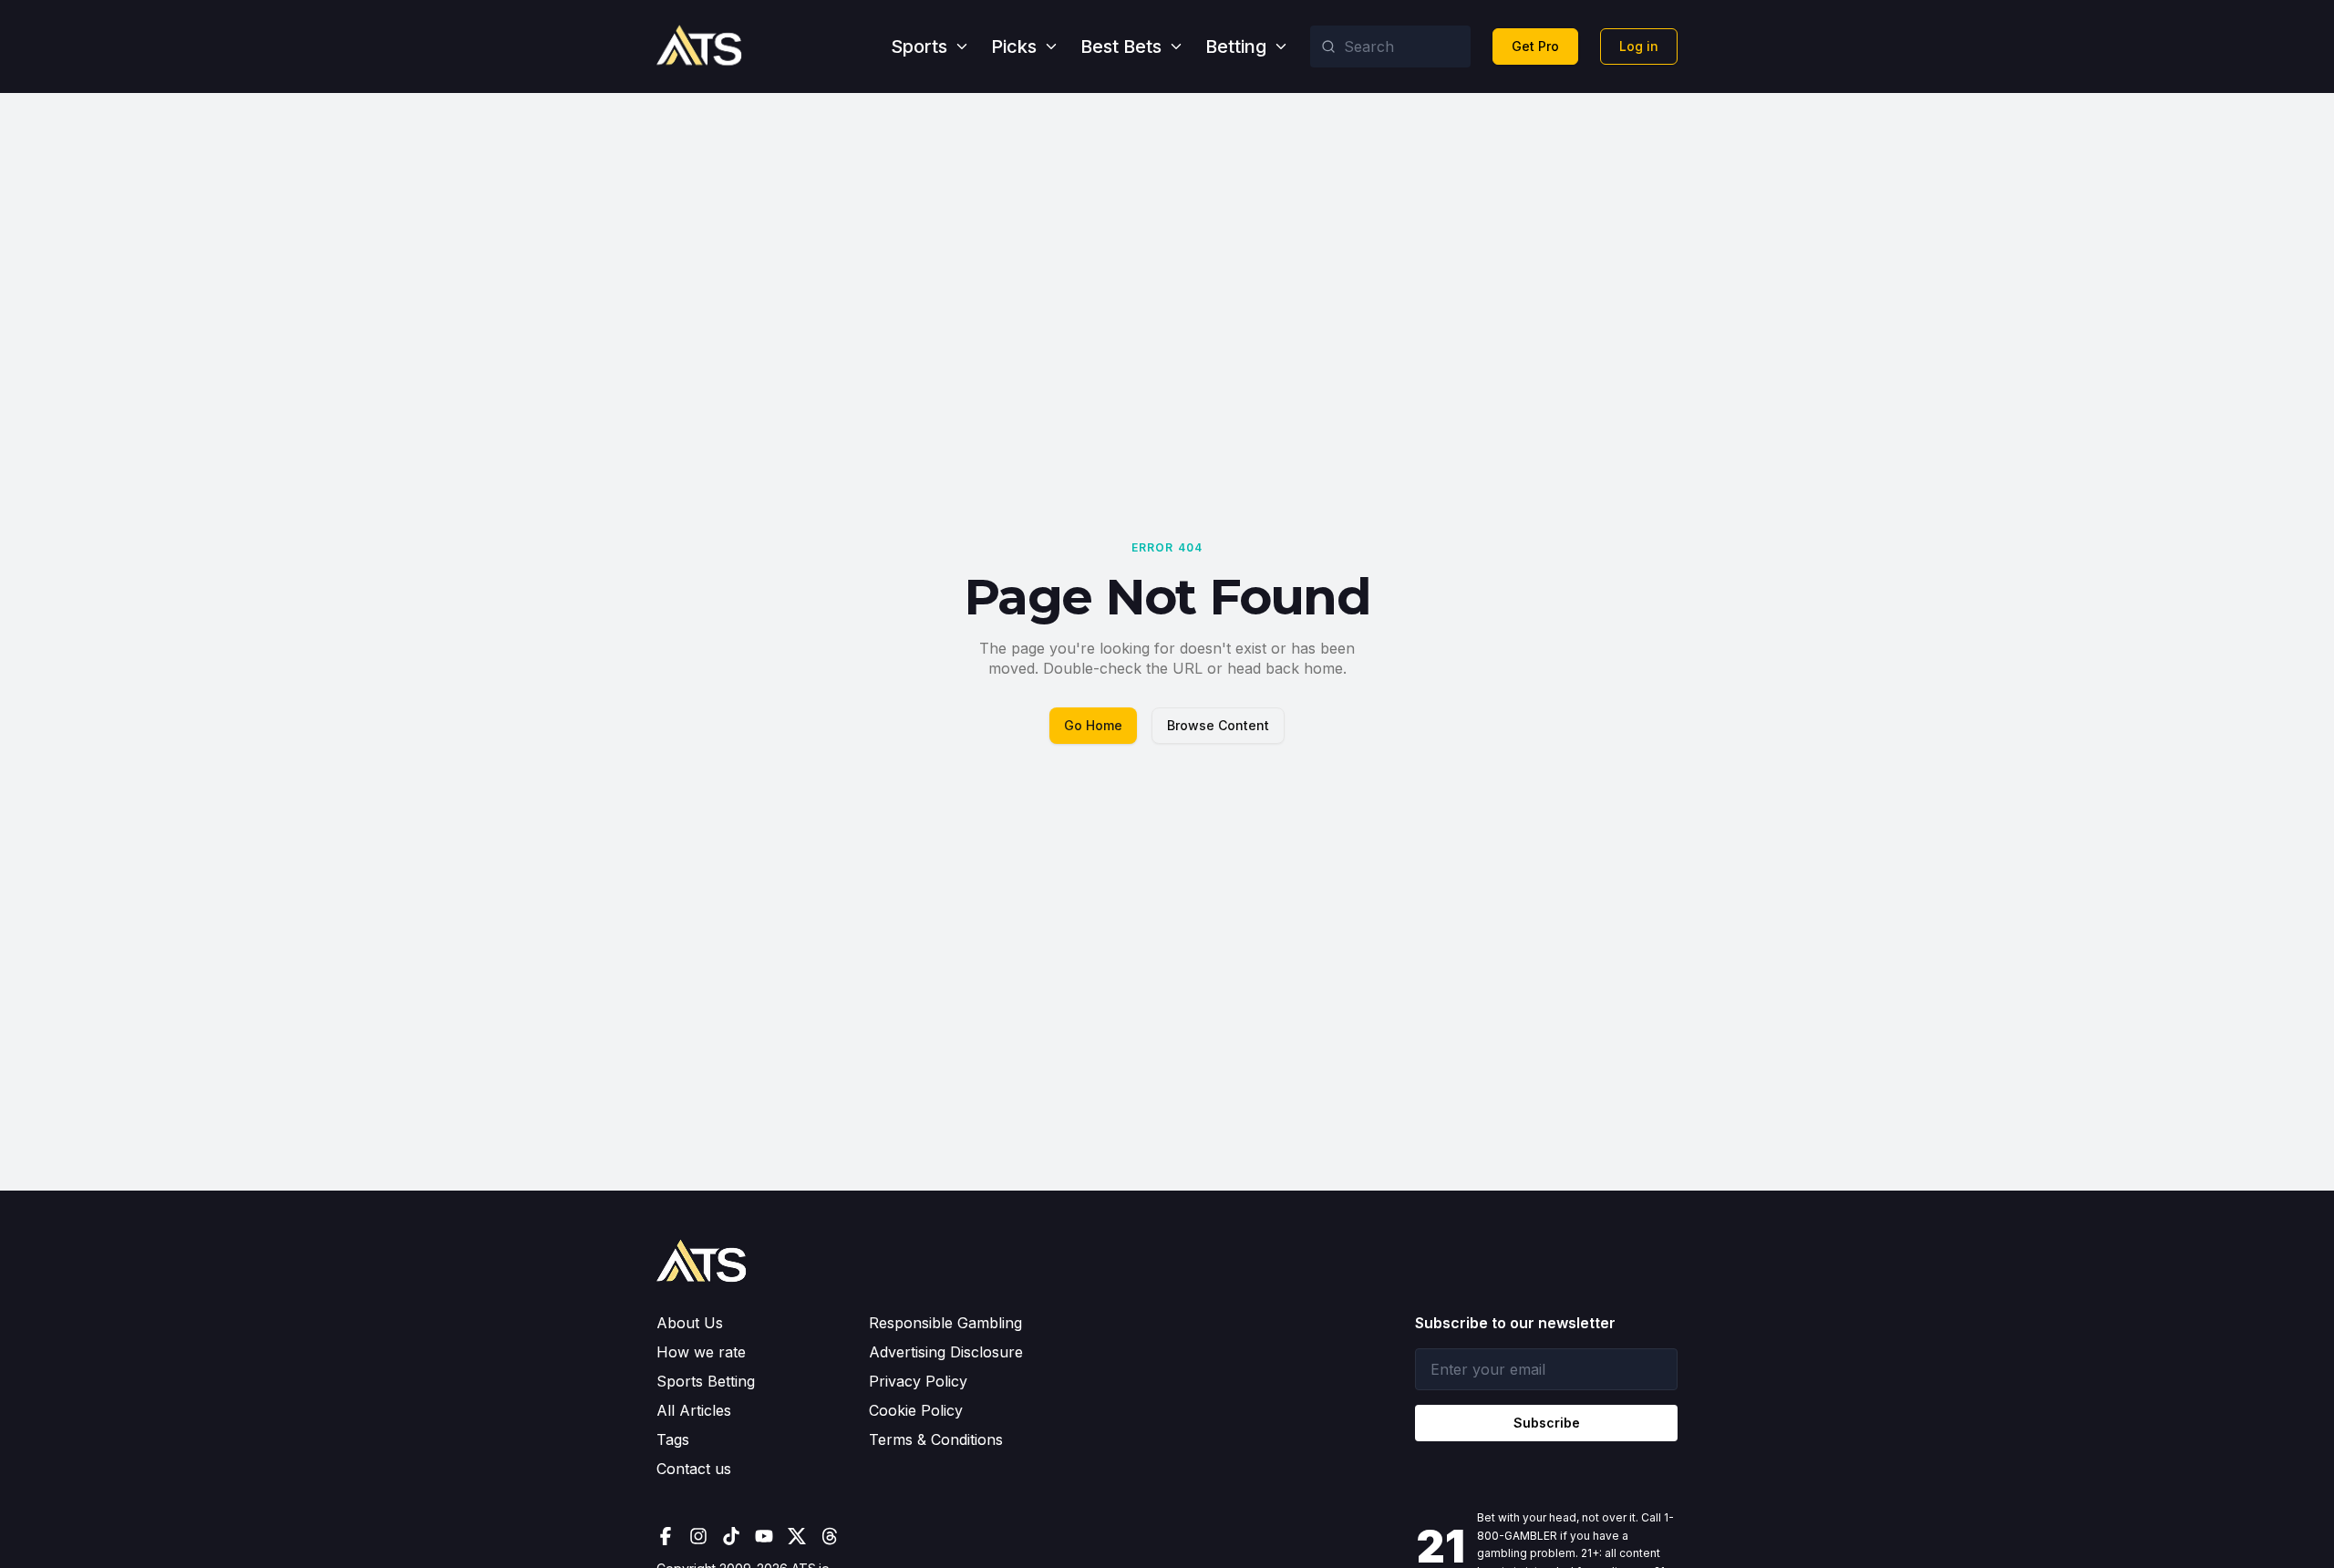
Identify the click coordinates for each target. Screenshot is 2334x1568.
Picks (1014, 46)
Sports (919, 46)
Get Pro (1535, 46)
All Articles (694, 1410)
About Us (690, 1323)
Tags (673, 1439)
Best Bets (1121, 46)
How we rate (701, 1352)
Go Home (1093, 725)
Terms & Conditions (936, 1439)
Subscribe (1547, 1423)
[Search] (1328, 46)
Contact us (694, 1469)
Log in (1639, 46)
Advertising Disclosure (946, 1352)
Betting (1236, 46)
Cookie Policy (916, 1410)
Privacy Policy (918, 1381)
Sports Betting (706, 1381)
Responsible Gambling (945, 1323)
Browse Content (1218, 725)
